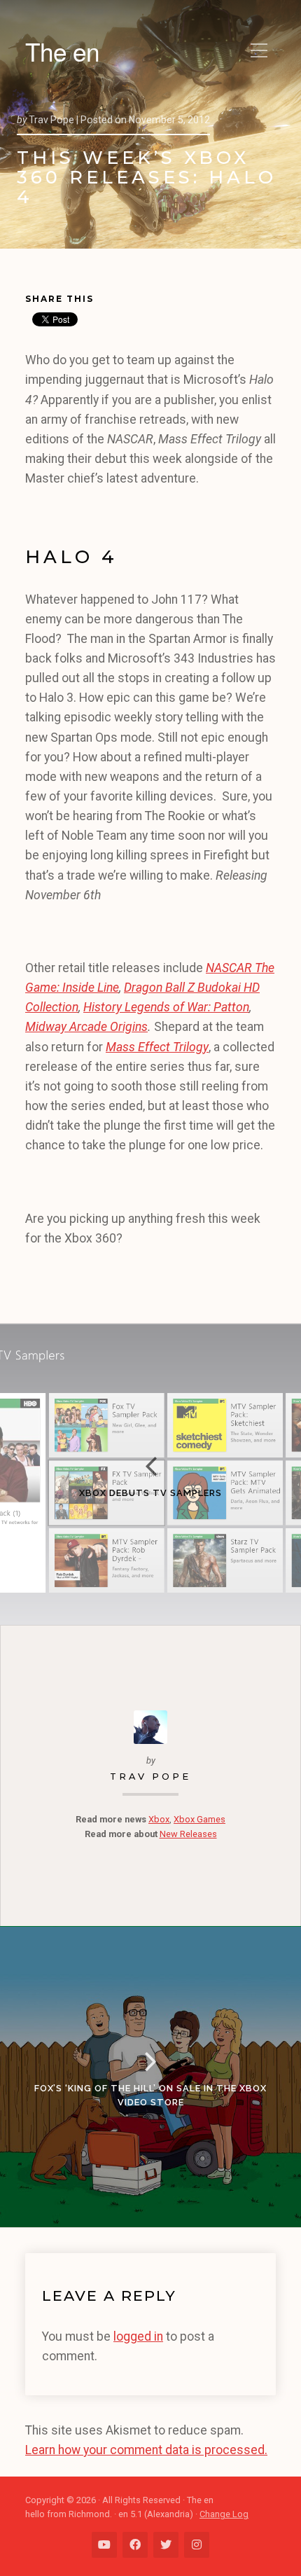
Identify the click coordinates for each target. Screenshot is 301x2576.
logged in (138, 2336)
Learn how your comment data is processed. (146, 2450)
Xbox (159, 1819)
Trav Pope (150, 1777)
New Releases (188, 1834)
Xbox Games (199, 1819)
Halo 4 (71, 556)
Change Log (224, 2514)
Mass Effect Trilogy (157, 1047)
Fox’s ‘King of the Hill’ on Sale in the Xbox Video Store (150, 2095)
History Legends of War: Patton (166, 1007)
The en (62, 51)
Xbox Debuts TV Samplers (150, 1493)
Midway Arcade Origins (86, 1027)
